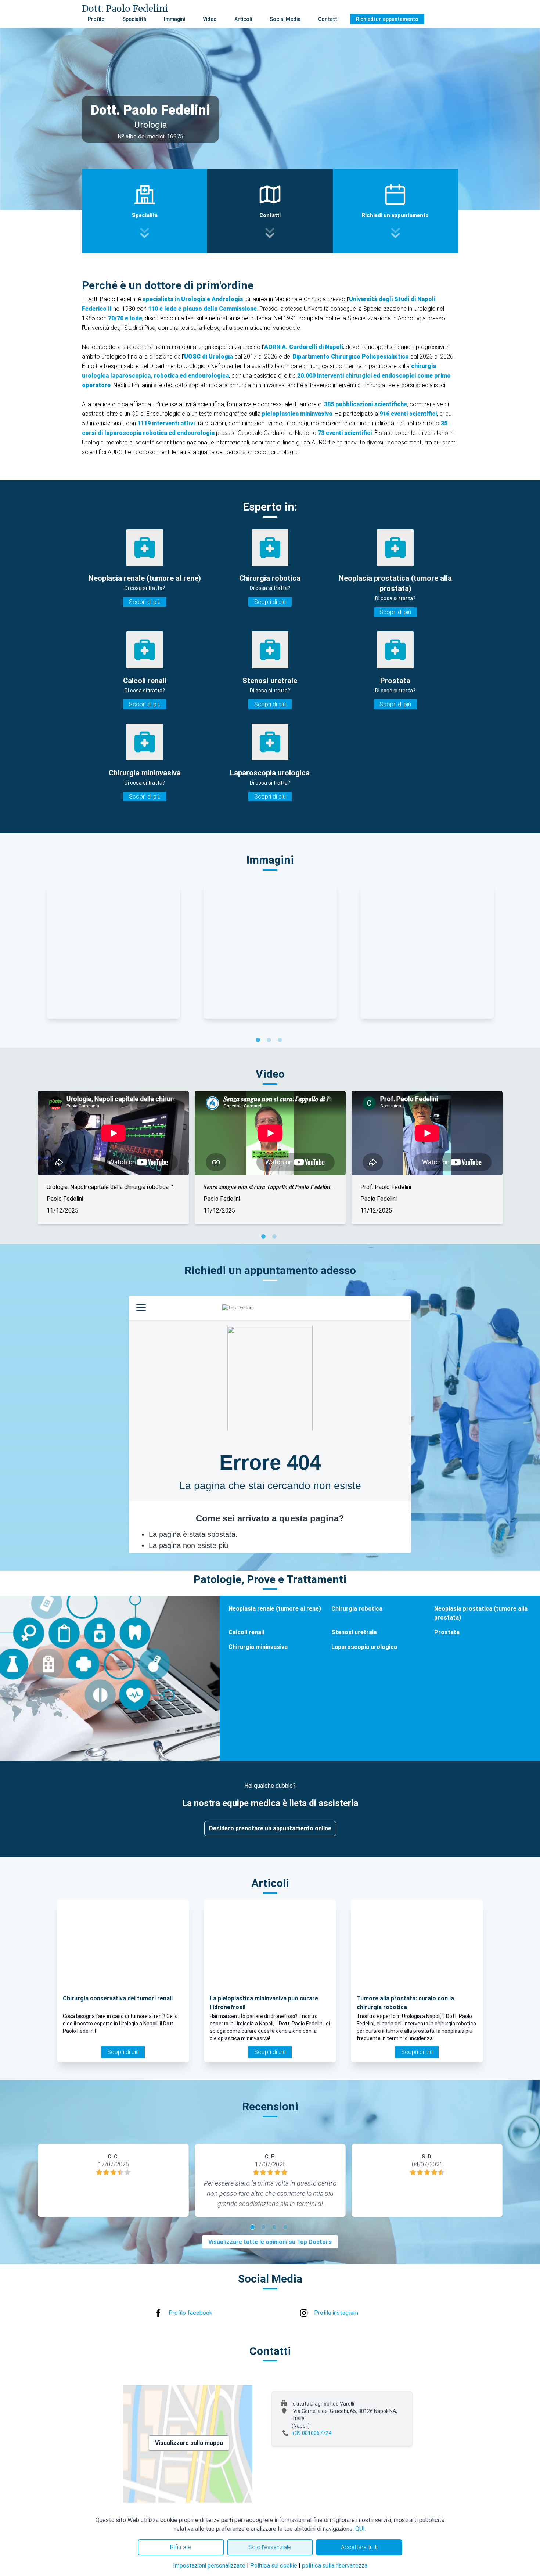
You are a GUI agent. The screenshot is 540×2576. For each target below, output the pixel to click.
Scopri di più (145, 602)
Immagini (174, 19)
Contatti (328, 19)
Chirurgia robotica (357, 1609)
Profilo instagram (336, 2313)
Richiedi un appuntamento (387, 19)
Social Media (285, 19)
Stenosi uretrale (354, 1632)
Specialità (134, 19)
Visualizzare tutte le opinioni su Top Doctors (270, 2242)
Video (210, 19)
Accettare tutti (359, 2547)
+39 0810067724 (312, 2433)
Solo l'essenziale (270, 2547)
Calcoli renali (246, 1632)
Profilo (96, 19)
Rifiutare (181, 2547)
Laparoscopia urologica (364, 1647)
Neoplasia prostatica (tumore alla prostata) (481, 1613)
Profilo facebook (190, 2313)
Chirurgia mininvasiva (258, 1647)
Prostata (447, 1632)
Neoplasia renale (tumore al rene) (275, 1609)
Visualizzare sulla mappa (189, 2443)
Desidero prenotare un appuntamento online (270, 1828)
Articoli (243, 19)
